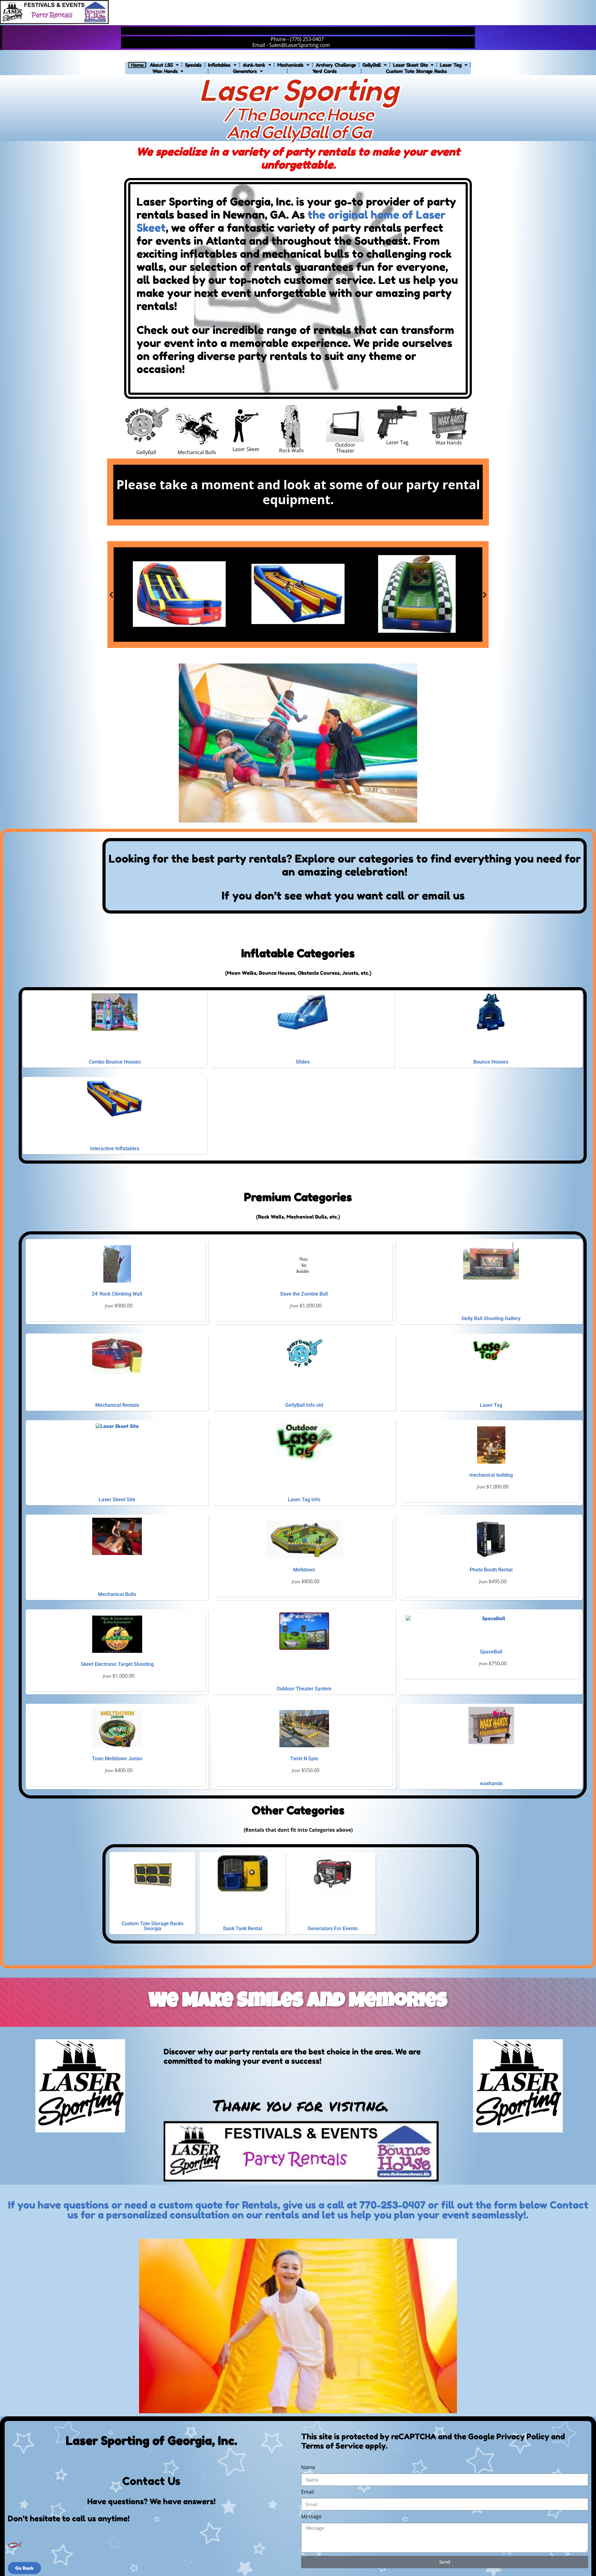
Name (308, 2468)
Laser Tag (451, 65)
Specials (193, 65)
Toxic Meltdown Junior (117, 1759)
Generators (245, 71)
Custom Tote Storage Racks (416, 71)
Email (307, 2492)
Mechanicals (290, 65)
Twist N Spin (304, 1759)
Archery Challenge (336, 65)
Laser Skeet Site (410, 65)
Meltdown (304, 1570)
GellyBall (371, 65)
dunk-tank (254, 65)
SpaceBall (491, 1652)
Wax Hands (165, 71)
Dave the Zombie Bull (304, 1294)
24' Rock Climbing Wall (117, 1294)
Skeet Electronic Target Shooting (117, 1664)
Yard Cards (324, 71)
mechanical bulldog (491, 1475)
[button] (111, 595)
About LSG (161, 65)
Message (311, 2517)
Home (137, 65)
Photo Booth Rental (491, 1570)
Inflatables (219, 65)
